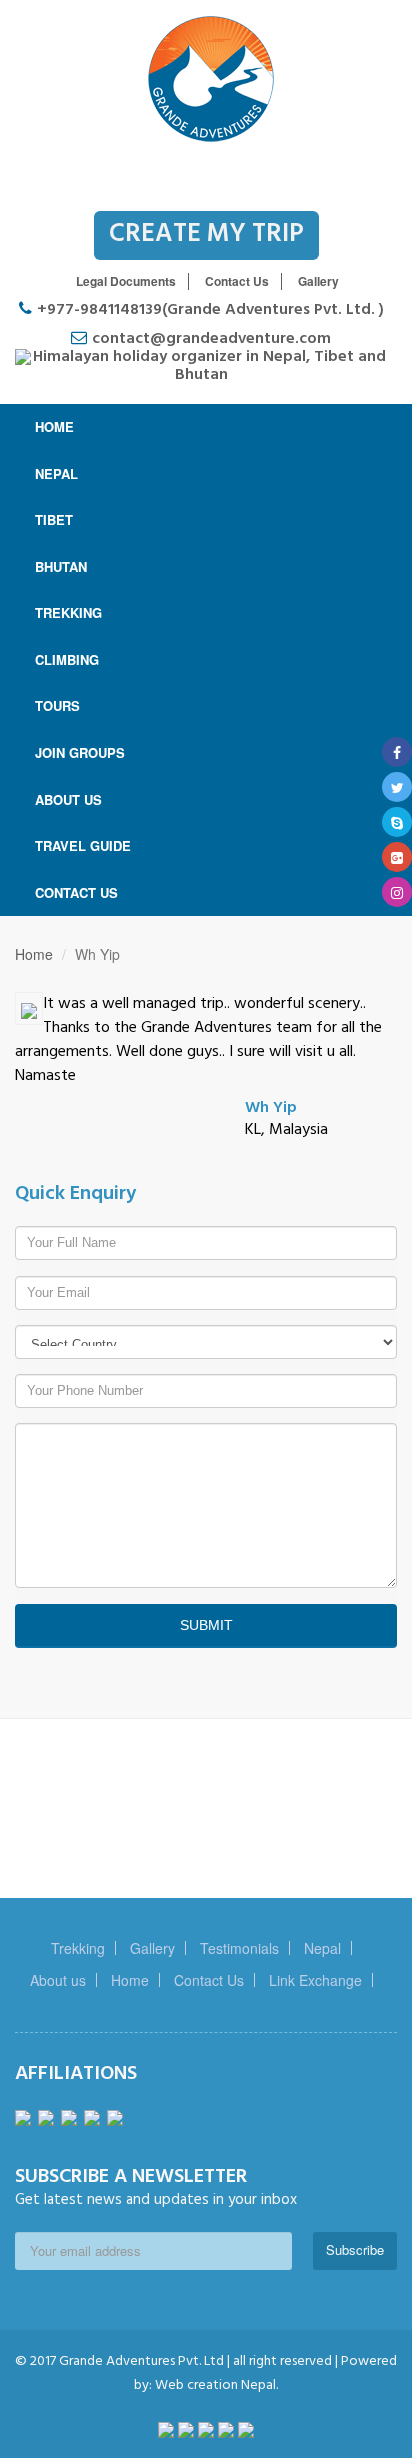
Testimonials (239, 1948)
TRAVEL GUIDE (83, 845)
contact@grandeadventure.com (211, 339)
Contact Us (237, 281)
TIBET (54, 519)
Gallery (318, 281)
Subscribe (355, 2249)
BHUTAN (61, 566)
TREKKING (68, 612)
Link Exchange (315, 1980)
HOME (54, 426)
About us (58, 1980)
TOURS (57, 705)
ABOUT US (68, 799)
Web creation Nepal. (215, 2385)
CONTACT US (76, 892)
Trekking (78, 1948)
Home (34, 954)
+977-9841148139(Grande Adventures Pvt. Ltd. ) (210, 310)
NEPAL (56, 473)
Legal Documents (126, 281)
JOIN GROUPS (80, 752)
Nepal (322, 1948)
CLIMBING (67, 659)
